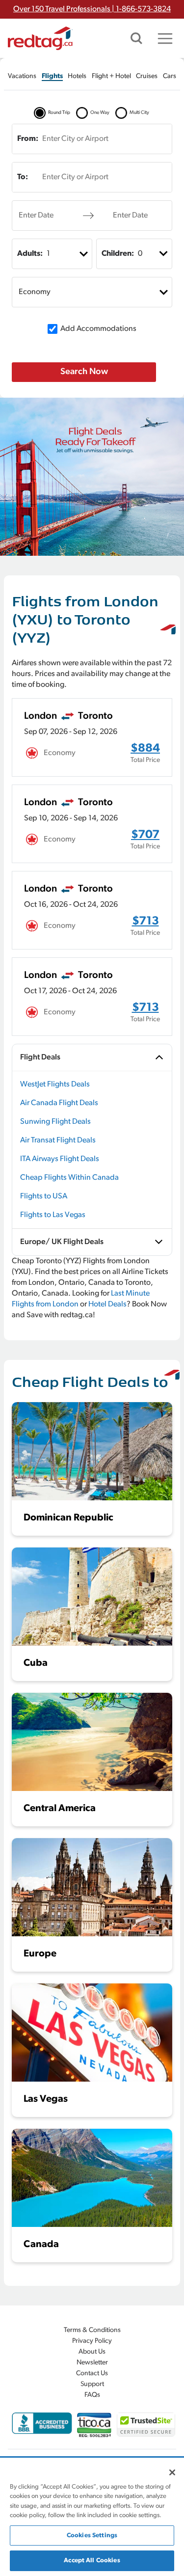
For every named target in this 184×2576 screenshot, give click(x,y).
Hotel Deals (107, 1304)
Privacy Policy (92, 2341)
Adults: (30, 254)
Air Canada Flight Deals (59, 1103)
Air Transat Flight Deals (58, 1140)
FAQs (92, 2395)
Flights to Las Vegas (53, 1215)
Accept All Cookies (92, 2561)
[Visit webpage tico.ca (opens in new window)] (94, 2425)
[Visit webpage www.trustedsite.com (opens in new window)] (146, 2425)
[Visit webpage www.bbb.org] (42, 2423)
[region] (92, 2517)
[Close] (172, 2472)
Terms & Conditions (92, 2330)
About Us (92, 2352)
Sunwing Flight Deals (55, 1122)
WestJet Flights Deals (55, 1085)
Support (92, 2384)
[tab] (22, 76)
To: (23, 177)
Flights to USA (44, 1196)
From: (28, 139)
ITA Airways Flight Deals (60, 1159)
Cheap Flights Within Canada (69, 1178)
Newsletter (92, 2363)
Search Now (84, 372)
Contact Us (92, 2373)
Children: (118, 254)
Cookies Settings (92, 2535)
